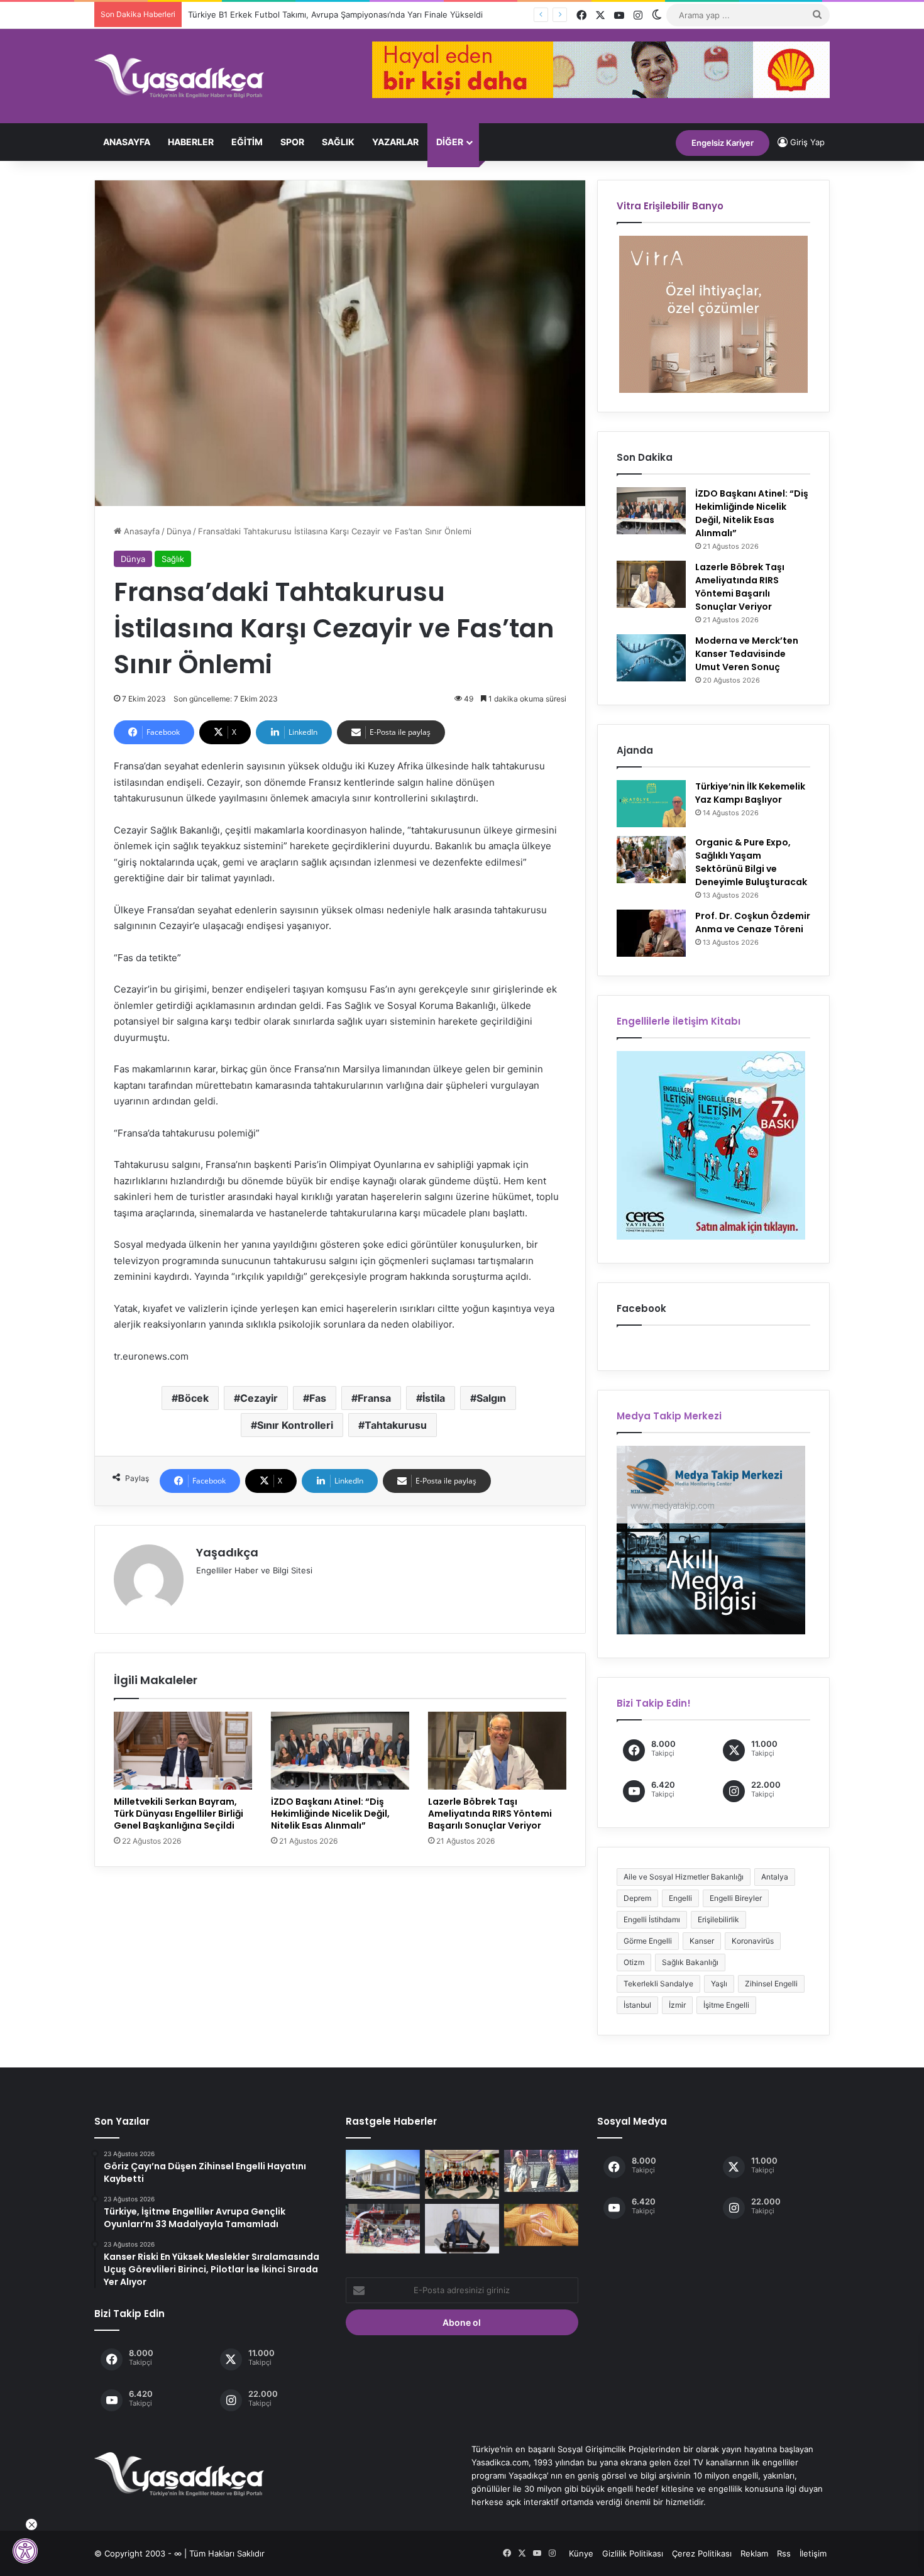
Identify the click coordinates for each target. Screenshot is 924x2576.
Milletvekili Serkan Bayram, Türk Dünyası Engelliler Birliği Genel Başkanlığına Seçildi (179, 1814)
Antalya (775, 1877)
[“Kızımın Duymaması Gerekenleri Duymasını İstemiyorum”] (541, 2225)
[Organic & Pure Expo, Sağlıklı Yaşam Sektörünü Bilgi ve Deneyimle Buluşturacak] (651, 860)
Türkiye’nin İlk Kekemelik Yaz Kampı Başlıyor (750, 793)
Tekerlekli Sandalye (658, 1984)
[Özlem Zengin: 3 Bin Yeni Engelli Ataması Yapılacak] (462, 2228)
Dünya (179, 531)
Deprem (637, 1898)
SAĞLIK (338, 142)
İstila (434, 1398)
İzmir (677, 2005)
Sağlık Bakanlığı (690, 1962)
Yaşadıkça (227, 1552)
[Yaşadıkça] (179, 76)
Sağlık (173, 559)
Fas (318, 1398)
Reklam (754, 2553)
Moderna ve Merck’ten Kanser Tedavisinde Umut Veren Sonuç (747, 654)
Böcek (193, 1398)
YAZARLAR (395, 142)
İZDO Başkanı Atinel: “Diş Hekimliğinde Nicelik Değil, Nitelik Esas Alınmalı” (330, 1814)
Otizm (634, 1962)
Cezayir (259, 1398)
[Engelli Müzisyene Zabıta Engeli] (541, 2171)
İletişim (813, 2553)
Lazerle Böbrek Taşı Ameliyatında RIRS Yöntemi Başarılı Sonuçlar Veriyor (490, 1814)
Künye (581, 2553)
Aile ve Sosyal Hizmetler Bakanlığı (684, 1877)
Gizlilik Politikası (633, 2553)
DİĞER (450, 142)
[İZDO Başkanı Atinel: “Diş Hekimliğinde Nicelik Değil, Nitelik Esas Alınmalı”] (340, 1751)
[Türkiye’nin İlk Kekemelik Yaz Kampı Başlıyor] (651, 804)
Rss (784, 2553)
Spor (292, 142)
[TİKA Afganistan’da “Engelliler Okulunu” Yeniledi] (383, 2174)
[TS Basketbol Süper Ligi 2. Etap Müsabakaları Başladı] (383, 2228)
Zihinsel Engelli (771, 1984)
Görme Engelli (648, 1941)
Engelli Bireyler (736, 1898)
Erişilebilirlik (718, 1919)
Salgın (491, 1398)
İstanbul (637, 2005)
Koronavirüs (753, 1941)
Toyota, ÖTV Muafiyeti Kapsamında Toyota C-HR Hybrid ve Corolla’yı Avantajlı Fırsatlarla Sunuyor (370, 14)
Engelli (680, 1898)
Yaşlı (719, 1984)
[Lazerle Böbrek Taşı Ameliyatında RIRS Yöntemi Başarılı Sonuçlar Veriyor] (497, 1751)
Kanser (702, 1941)
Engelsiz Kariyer (723, 143)
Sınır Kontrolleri (295, 1425)
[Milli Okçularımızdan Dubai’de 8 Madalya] (462, 2174)
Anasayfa (127, 142)
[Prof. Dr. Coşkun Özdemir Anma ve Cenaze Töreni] (651, 933)
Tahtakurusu (396, 1425)
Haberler (191, 142)
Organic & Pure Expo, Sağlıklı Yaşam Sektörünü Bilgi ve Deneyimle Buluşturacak (751, 862)
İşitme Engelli (726, 2005)
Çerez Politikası (702, 2553)
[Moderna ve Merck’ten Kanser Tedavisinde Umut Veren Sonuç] (651, 658)
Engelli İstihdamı (652, 1919)
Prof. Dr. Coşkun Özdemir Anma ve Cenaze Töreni (753, 922)
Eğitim (247, 142)
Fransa (374, 1398)
